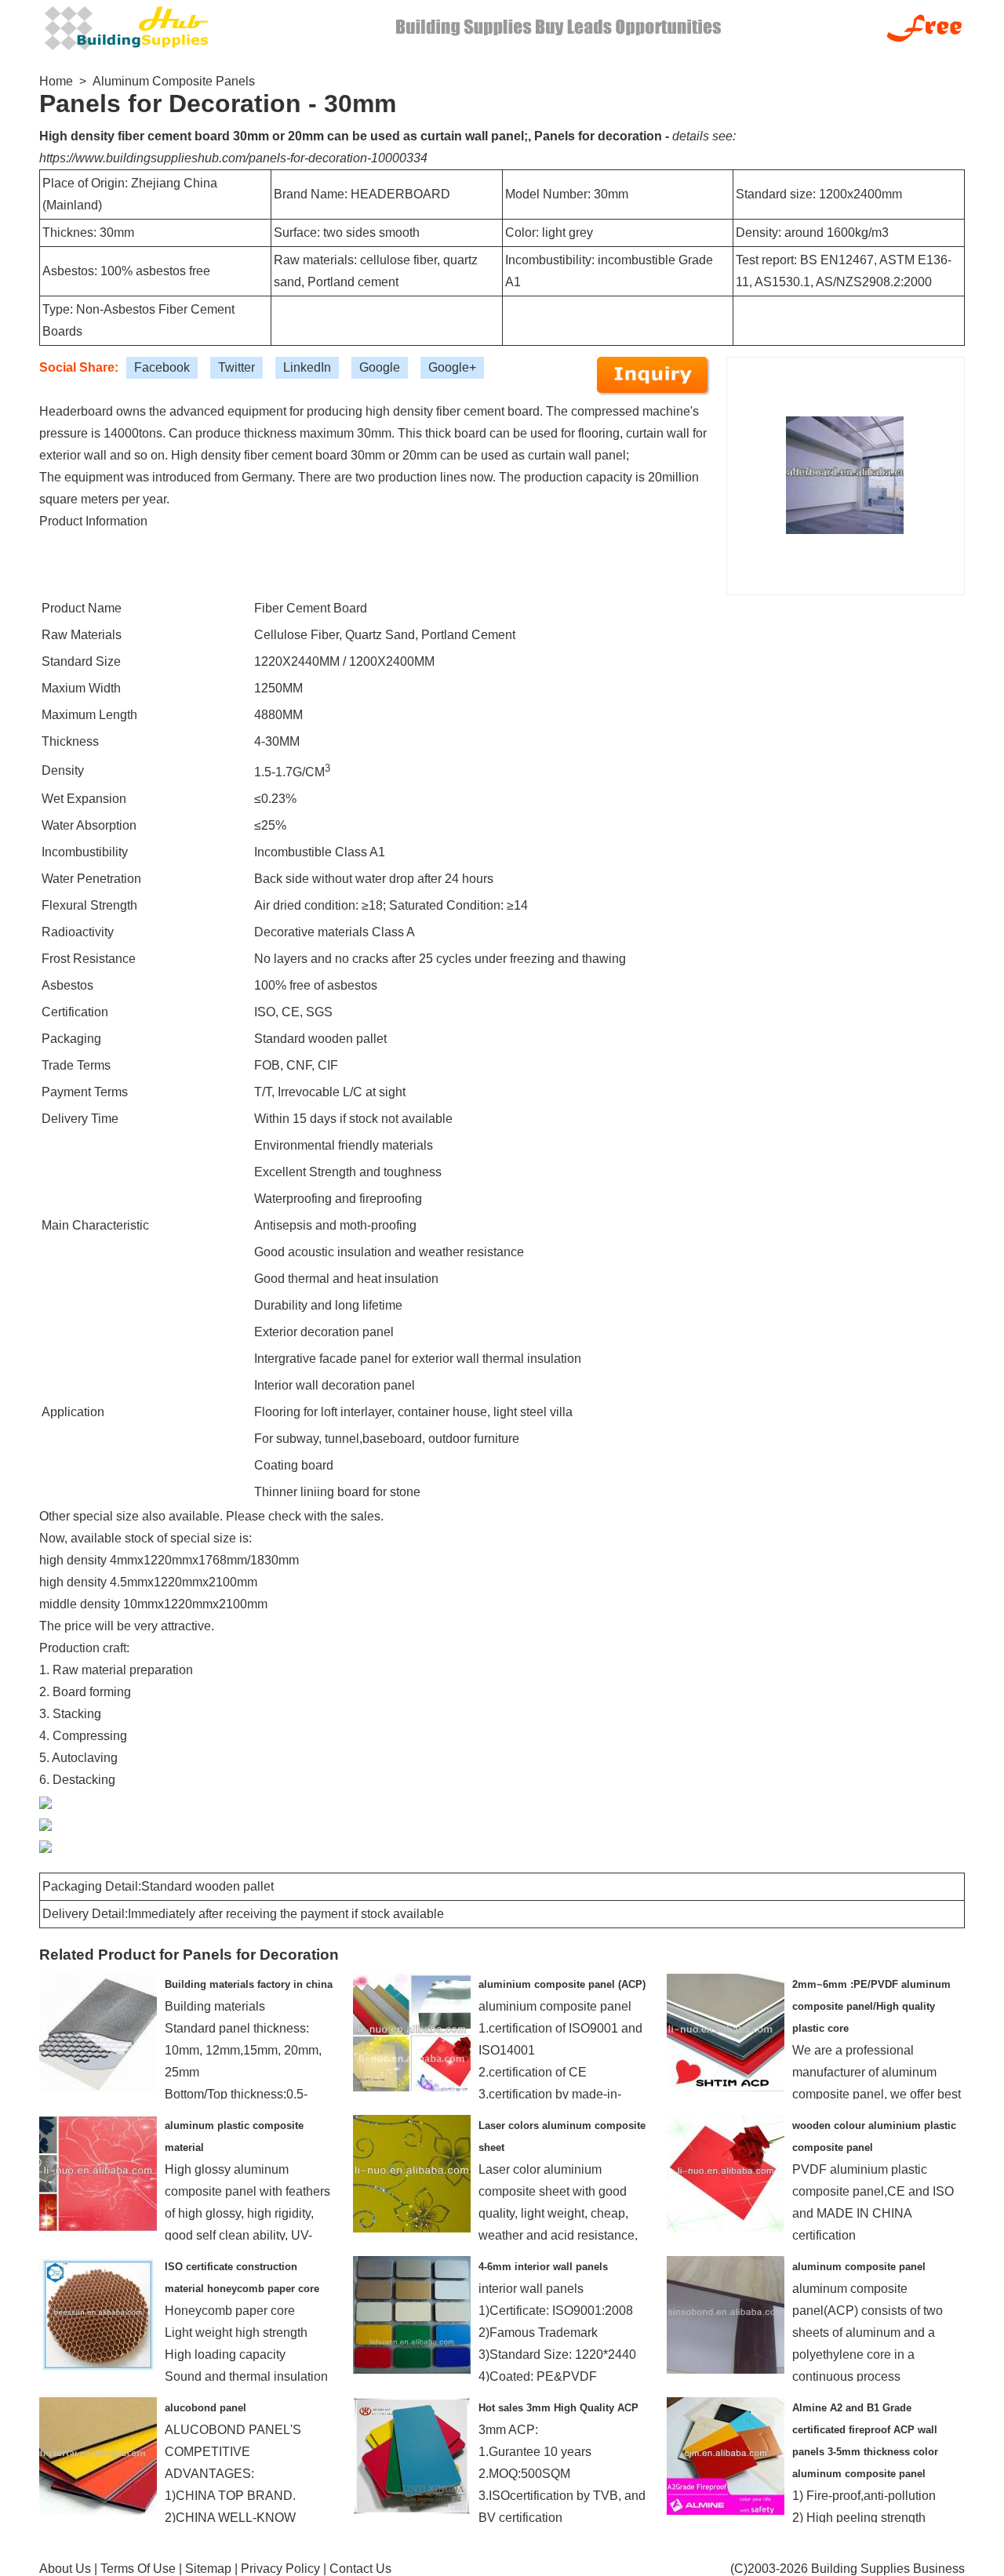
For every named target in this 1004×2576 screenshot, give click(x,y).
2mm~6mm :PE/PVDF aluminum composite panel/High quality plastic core (871, 2006)
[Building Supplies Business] (125, 26)
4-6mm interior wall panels (543, 2267)
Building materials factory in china (249, 1984)
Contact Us (360, 2569)
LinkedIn (307, 367)
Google (380, 367)
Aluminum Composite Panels (174, 81)
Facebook (162, 367)
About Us (65, 2569)
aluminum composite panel (859, 2267)
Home (56, 81)
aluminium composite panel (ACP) (562, 1984)
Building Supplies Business (888, 2569)
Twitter (236, 367)
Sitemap (208, 2569)
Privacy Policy (280, 2569)
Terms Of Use (138, 2569)
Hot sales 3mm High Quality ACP (558, 2408)
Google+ (452, 367)
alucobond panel (206, 2408)
